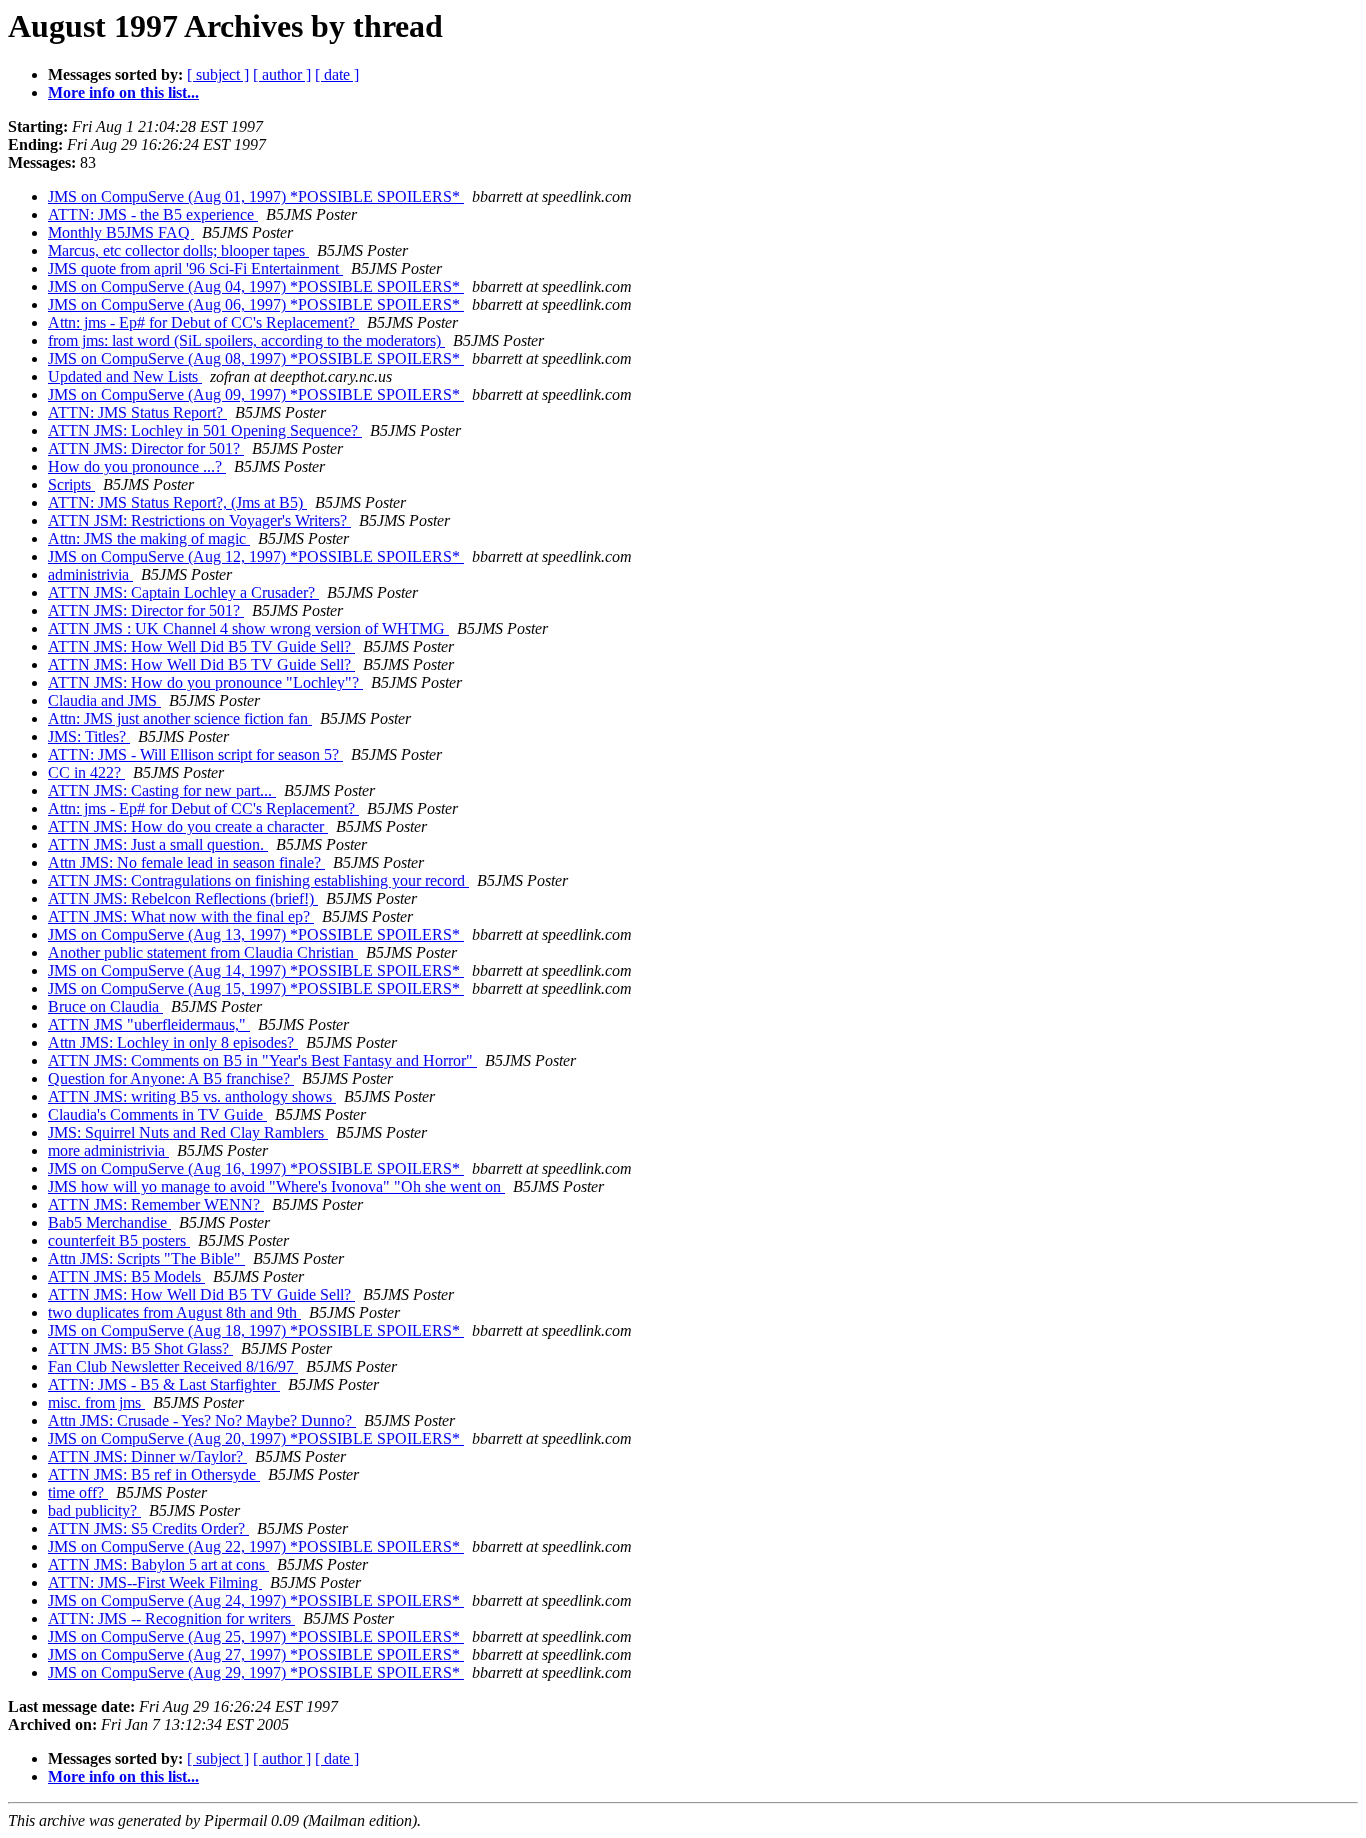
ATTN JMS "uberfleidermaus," (149, 1024)
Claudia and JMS (104, 700)
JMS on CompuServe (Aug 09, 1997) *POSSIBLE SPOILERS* (256, 394)
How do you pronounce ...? (137, 466)
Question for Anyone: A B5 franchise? (171, 1078)
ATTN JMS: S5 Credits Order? (148, 1528)
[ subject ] (218, 74)
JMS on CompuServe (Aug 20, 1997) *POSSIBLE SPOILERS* (256, 1438)
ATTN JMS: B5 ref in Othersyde (154, 1474)
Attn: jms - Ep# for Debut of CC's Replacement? (203, 322)
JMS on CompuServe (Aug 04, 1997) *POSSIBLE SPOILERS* (256, 286)
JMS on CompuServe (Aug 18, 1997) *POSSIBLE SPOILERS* (256, 1330)
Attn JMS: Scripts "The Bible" (146, 1258)
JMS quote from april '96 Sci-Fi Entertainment (195, 268)
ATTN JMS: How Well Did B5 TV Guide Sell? (201, 646)
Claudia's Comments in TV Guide (157, 1114)
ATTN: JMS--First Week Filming (155, 1582)
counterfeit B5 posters (119, 1240)
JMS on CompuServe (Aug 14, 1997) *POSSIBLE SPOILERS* (256, 970)
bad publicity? (94, 1510)
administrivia (90, 574)
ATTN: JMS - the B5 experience (153, 214)
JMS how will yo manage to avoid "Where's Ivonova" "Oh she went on (276, 1186)
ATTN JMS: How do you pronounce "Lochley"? (205, 682)
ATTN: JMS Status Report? (137, 412)
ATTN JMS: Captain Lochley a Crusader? (183, 592)
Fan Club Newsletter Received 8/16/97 (173, 1366)
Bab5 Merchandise (109, 1222)
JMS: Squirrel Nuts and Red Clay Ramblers (188, 1132)
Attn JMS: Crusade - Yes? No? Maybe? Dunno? (202, 1420)
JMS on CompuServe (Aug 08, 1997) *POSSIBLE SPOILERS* (256, 358)
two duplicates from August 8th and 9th (174, 1312)
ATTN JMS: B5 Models (126, 1276)
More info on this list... (123, 92)
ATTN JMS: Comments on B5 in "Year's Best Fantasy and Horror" (262, 1060)
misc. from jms (96, 1402)
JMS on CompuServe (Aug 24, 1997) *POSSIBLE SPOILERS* (256, 1600)
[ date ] (337, 74)
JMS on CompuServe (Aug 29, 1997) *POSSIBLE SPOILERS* (256, 1672)
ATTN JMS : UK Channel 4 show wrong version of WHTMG (248, 628)
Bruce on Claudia (105, 1006)
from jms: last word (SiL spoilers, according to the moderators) (246, 340)
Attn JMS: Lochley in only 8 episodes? (173, 1042)
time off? (78, 1492)
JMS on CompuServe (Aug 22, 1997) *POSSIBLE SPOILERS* (256, 1546)
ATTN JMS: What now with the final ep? (181, 916)
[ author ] (282, 74)
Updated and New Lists (125, 376)
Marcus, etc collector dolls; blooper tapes (178, 250)
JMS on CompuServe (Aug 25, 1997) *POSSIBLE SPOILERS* (256, 1636)
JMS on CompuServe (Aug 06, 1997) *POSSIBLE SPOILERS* (256, 304)
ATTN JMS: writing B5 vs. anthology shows (192, 1096)
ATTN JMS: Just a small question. (158, 844)
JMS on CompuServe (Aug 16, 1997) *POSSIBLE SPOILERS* (256, 1168)
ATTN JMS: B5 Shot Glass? (140, 1348)
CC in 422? (86, 772)
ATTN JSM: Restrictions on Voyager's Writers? (199, 520)
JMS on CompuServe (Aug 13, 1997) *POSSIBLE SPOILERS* (256, 934)
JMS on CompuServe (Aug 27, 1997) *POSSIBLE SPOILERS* (256, 1654)
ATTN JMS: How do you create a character (188, 826)
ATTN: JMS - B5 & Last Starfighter (164, 1384)
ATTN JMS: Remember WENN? (156, 1204)
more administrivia (108, 1150)
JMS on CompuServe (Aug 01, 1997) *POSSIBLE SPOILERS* (256, 196)
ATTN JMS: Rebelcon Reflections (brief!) (183, 898)
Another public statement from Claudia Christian (203, 952)
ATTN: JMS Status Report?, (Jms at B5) (177, 502)
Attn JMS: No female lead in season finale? (186, 862)
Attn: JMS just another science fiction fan (180, 718)
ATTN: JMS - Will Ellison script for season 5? (195, 754)
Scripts (71, 484)
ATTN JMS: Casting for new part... (162, 790)
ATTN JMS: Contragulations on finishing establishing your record (258, 880)
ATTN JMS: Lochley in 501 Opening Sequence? (205, 430)
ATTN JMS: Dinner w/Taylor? (147, 1456)
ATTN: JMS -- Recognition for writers (171, 1618)
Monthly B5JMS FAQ (121, 232)
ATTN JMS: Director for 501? (146, 448)
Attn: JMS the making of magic (149, 538)
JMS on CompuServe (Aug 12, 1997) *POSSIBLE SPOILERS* (256, 556)
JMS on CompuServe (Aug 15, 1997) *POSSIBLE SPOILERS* (256, 988)
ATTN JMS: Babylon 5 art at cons (158, 1564)
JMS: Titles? (89, 736)
